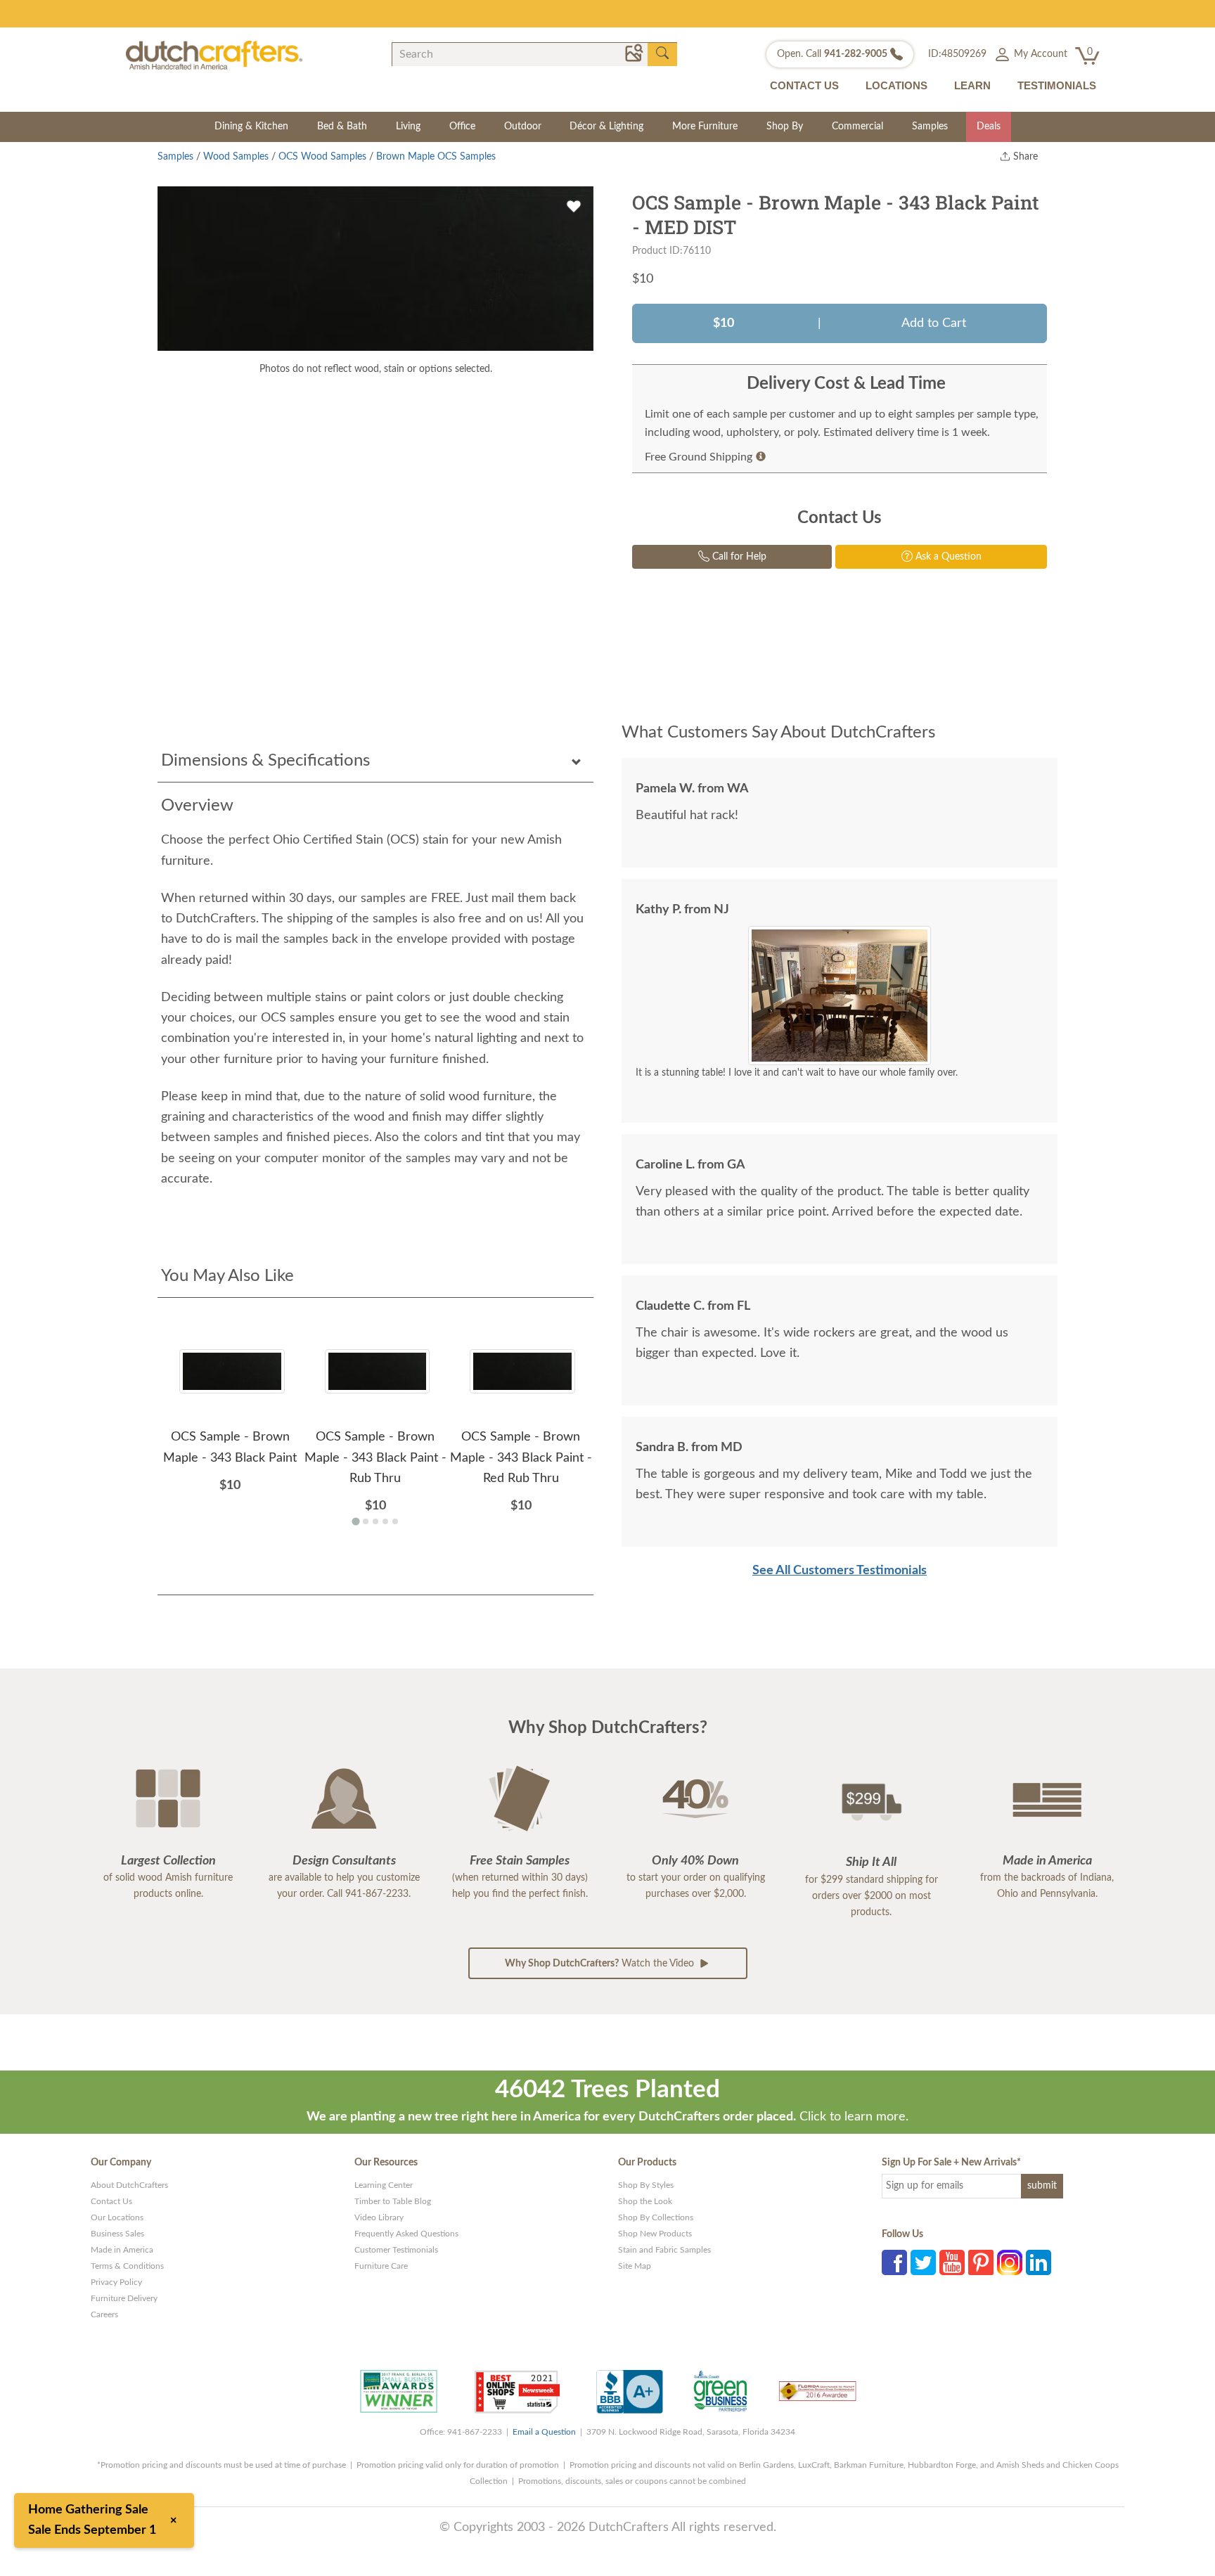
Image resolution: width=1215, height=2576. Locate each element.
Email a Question (544, 2432)
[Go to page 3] (375, 1521)
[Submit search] (662, 53)
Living (408, 127)
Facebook (894, 2262)
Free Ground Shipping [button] (699, 457)
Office (462, 127)
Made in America (122, 2250)
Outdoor (523, 127)
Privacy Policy (116, 2282)
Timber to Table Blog (393, 2201)
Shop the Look (645, 2201)
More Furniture (705, 127)
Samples (930, 127)
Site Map (635, 2266)
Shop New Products (655, 2234)
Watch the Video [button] (601, 1964)
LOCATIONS (896, 85)
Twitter (923, 2262)
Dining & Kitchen (251, 127)
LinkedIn (1039, 2262)
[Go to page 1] (355, 1522)
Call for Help (738, 557)
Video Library (379, 2217)
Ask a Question (947, 557)
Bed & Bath (342, 127)
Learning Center (384, 2185)
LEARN (972, 85)
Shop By (785, 127)
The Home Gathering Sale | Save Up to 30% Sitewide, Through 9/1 (608, 13)
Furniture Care (381, 2266)
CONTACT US (804, 85)
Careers (104, 2314)
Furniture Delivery (124, 2298)
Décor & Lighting (606, 127)
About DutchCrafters (129, 2185)
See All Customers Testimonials (840, 1571)
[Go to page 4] (385, 1521)
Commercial (857, 127)
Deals (989, 127)
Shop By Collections (656, 2217)
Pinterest (981, 2262)
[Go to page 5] (395, 1521)
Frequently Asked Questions (406, 2234)
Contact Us (111, 2201)
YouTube (952, 2262)
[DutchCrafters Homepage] (214, 55)
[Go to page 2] (366, 1521)
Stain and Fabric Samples (664, 2250)
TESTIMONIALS (1057, 85)
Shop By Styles (646, 2185)
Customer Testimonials (396, 2250)
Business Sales (117, 2234)
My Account (1039, 54)
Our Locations (117, 2217)
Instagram (1010, 2262)
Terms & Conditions (127, 2266)
